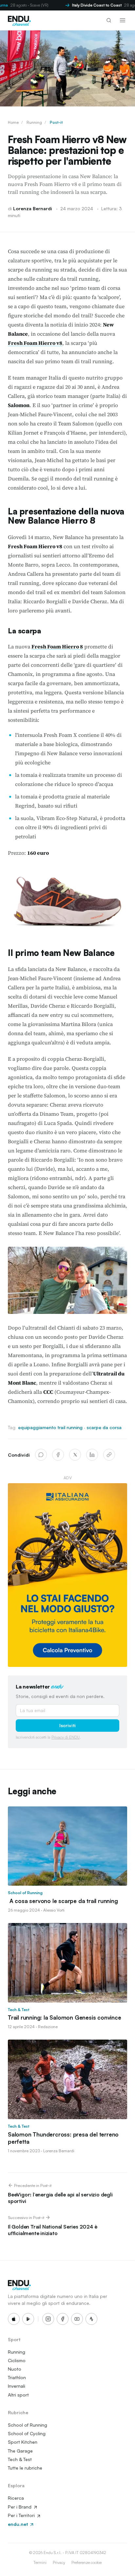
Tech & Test (20, 2459)
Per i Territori (22, 2515)
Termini (40, 2562)
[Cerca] (109, 20)
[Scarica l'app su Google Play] (28, 2319)
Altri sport (18, 2395)
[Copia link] (109, 1455)
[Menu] (123, 20)
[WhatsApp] (41, 1455)
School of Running (28, 2425)
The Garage (20, 2451)
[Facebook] (58, 1455)
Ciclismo (17, 2360)
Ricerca (16, 2498)
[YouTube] (77, 2319)
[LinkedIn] (92, 1455)
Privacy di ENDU (66, 1737)
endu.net (19, 2524)
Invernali (17, 2386)
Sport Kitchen (23, 2442)
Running (34, 122)
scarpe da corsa (104, 1427)
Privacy (59, 2562)
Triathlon (17, 2377)
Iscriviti (67, 1725)
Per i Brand (20, 2507)
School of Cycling (27, 2433)
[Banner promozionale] (67, 1575)
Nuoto (15, 2369)
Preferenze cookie (87, 2562)
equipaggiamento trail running (50, 1427)
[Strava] (91, 2319)
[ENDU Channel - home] (19, 20)
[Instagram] (48, 2319)
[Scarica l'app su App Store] (14, 2319)
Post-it (56, 122)
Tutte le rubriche (25, 2468)
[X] (75, 1455)
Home (13, 122)
